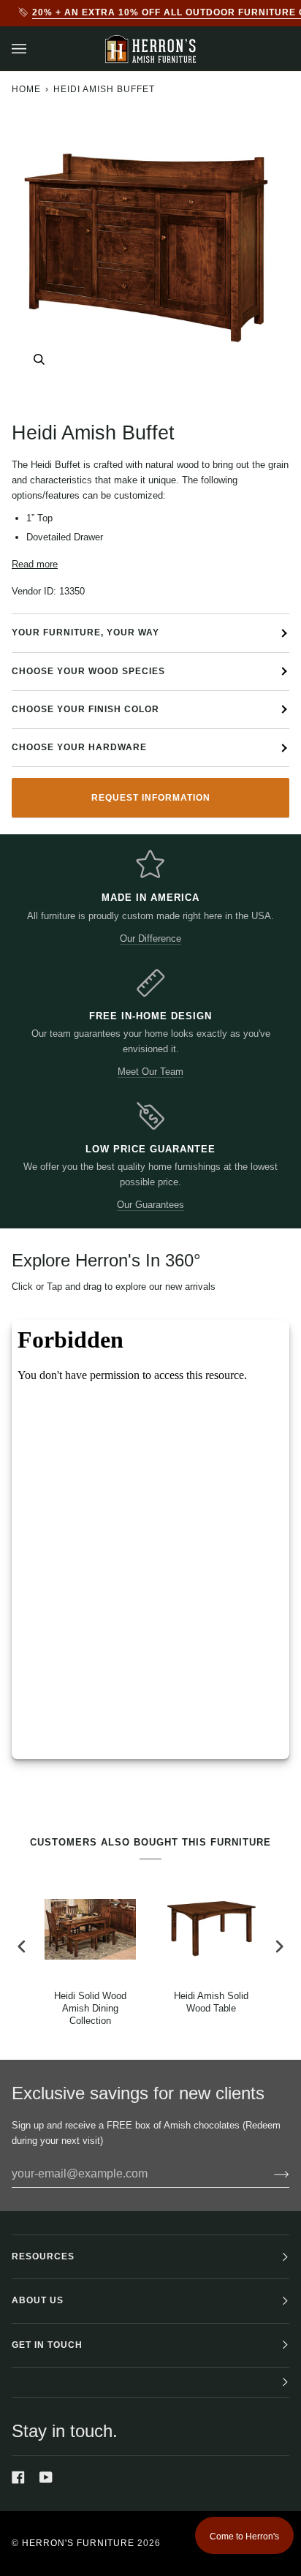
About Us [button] (38, 2300)
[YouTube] (46, 2477)
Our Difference (150, 938)
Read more (35, 564)
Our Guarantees (150, 1205)
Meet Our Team (150, 1072)
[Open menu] (34, 49)
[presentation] (22, 1946)
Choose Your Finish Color (85, 709)
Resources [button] (43, 2256)
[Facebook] (18, 2477)
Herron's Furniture (78, 2543)
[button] (150, 2383)
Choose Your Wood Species (88, 671)
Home (26, 89)
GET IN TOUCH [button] (47, 2345)
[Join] (270, 2174)
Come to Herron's (244, 2537)
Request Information (151, 798)
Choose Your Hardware (79, 747)
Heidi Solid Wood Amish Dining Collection (90, 2008)
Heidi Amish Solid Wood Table (211, 2002)
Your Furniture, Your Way (85, 632)
